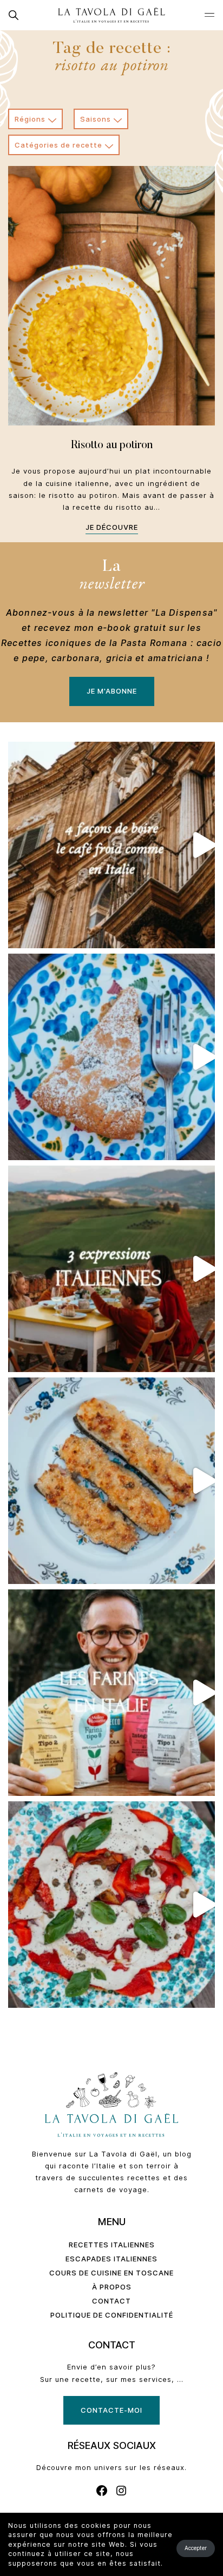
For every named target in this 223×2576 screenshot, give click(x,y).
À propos (112, 2287)
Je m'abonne (112, 691)
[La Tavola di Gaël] (111, 15)
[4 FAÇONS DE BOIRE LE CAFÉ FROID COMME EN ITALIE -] (111, 845)
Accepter (196, 2548)
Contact (111, 2301)
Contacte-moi (111, 2410)
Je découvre (112, 527)
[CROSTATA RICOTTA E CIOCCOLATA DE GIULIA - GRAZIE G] (111, 1057)
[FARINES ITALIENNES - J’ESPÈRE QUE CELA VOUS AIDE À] (111, 1693)
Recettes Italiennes (112, 2245)
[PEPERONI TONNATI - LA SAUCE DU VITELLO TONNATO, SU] (111, 1905)
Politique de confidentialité (112, 2315)
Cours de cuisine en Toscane (111, 2273)
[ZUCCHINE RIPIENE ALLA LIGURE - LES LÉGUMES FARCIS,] (111, 1481)
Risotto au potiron (112, 445)
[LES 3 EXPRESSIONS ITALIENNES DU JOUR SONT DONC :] (111, 1269)
